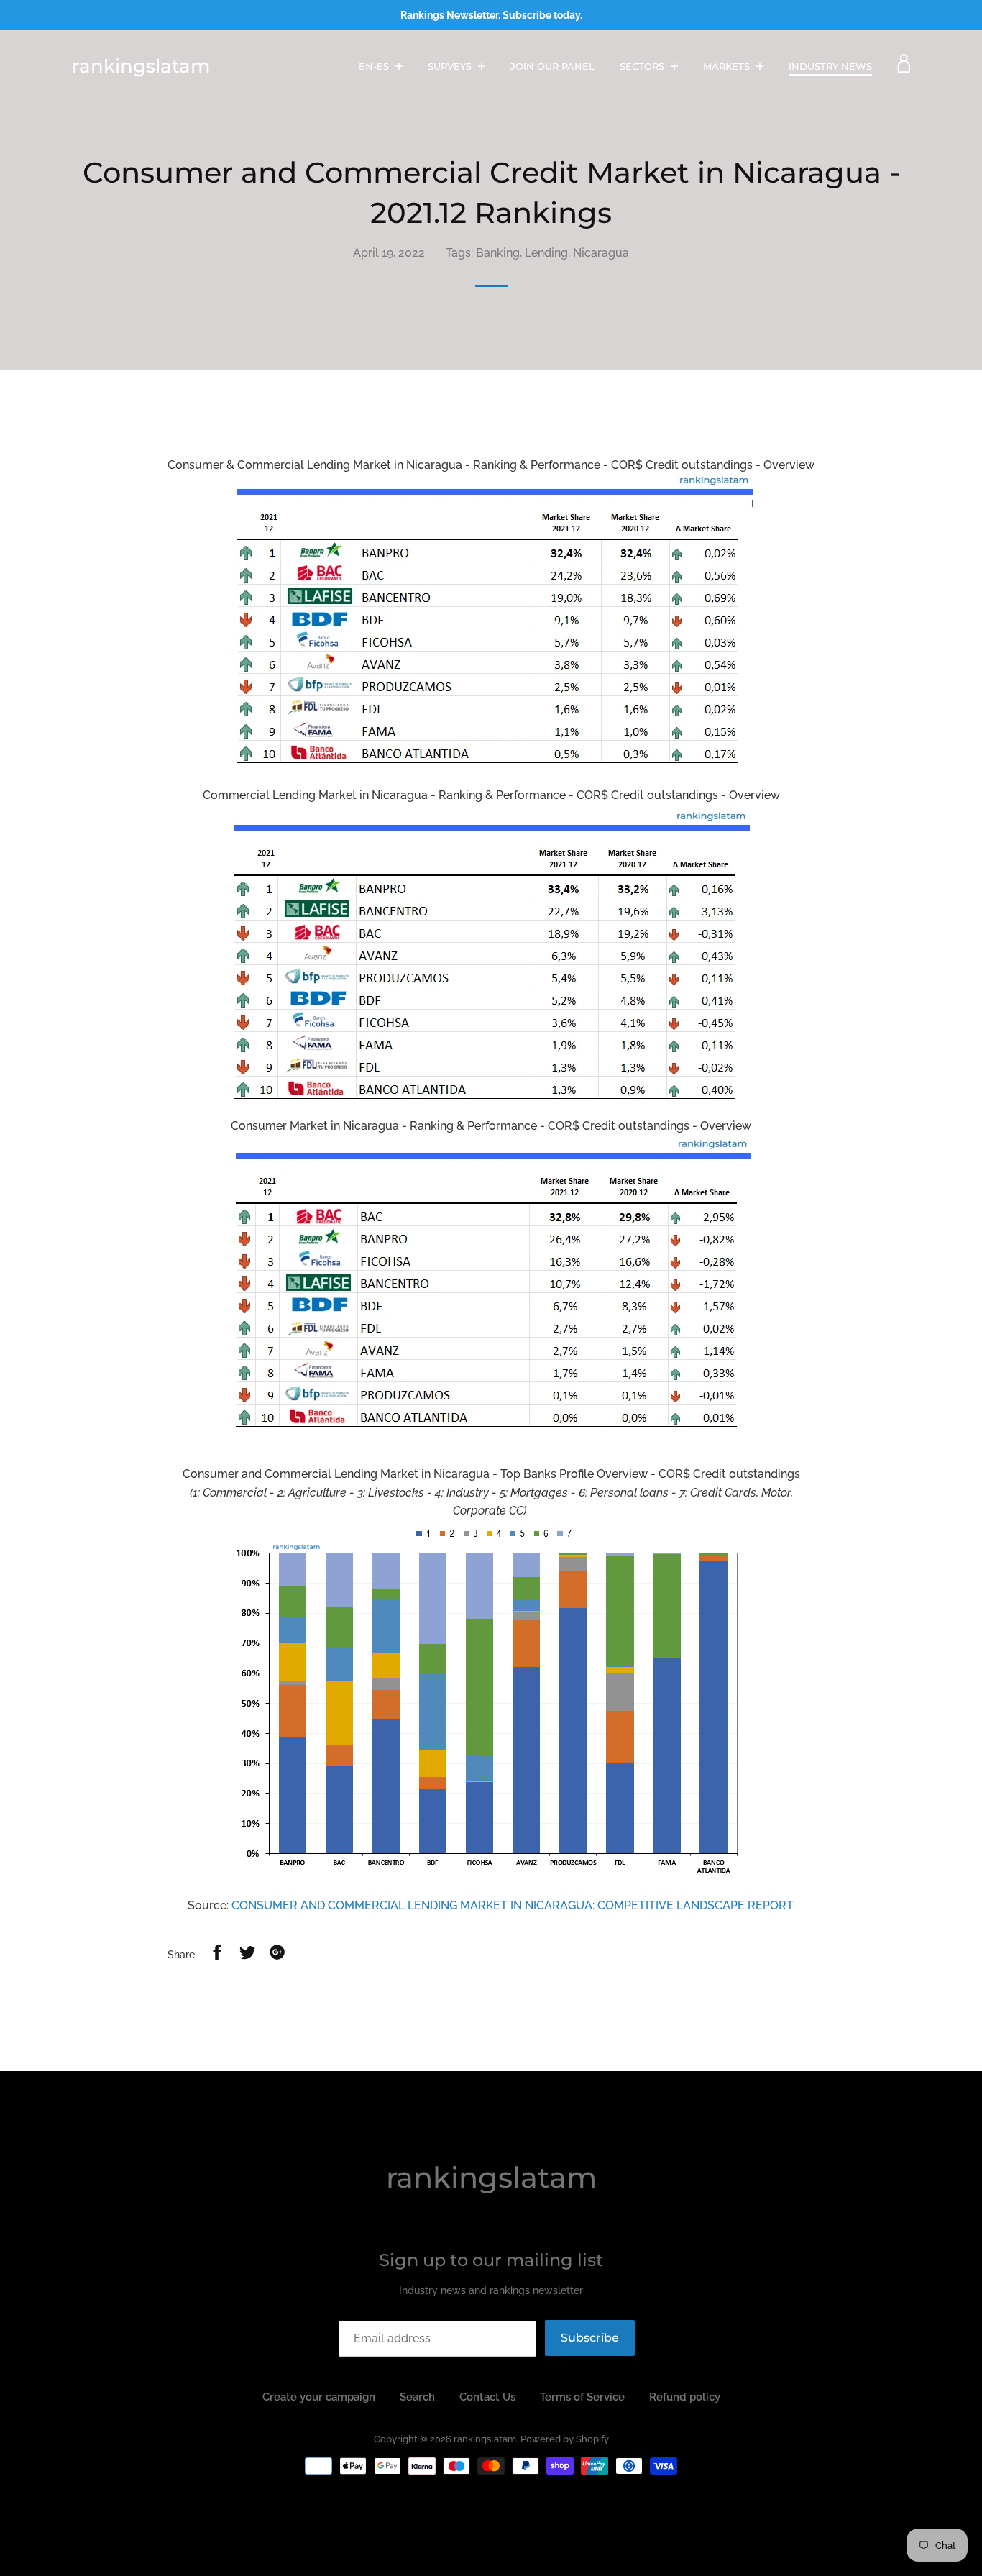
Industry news (830, 66)
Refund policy (685, 2397)
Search (417, 2397)
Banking (498, 253)
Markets (728, 66)
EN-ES (375, 66)
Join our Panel (552, 66)
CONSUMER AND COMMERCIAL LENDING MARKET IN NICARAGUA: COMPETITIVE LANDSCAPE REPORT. (513, 1905)
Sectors (643, 66)
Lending (546, 253)
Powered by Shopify (565, 2439)
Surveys (451, 66)
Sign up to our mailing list (491, 2260)
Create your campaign (319, 2397)
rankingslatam (141, 66)
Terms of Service (582, 2397)
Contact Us (487, 2397)
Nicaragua (601, 253)
